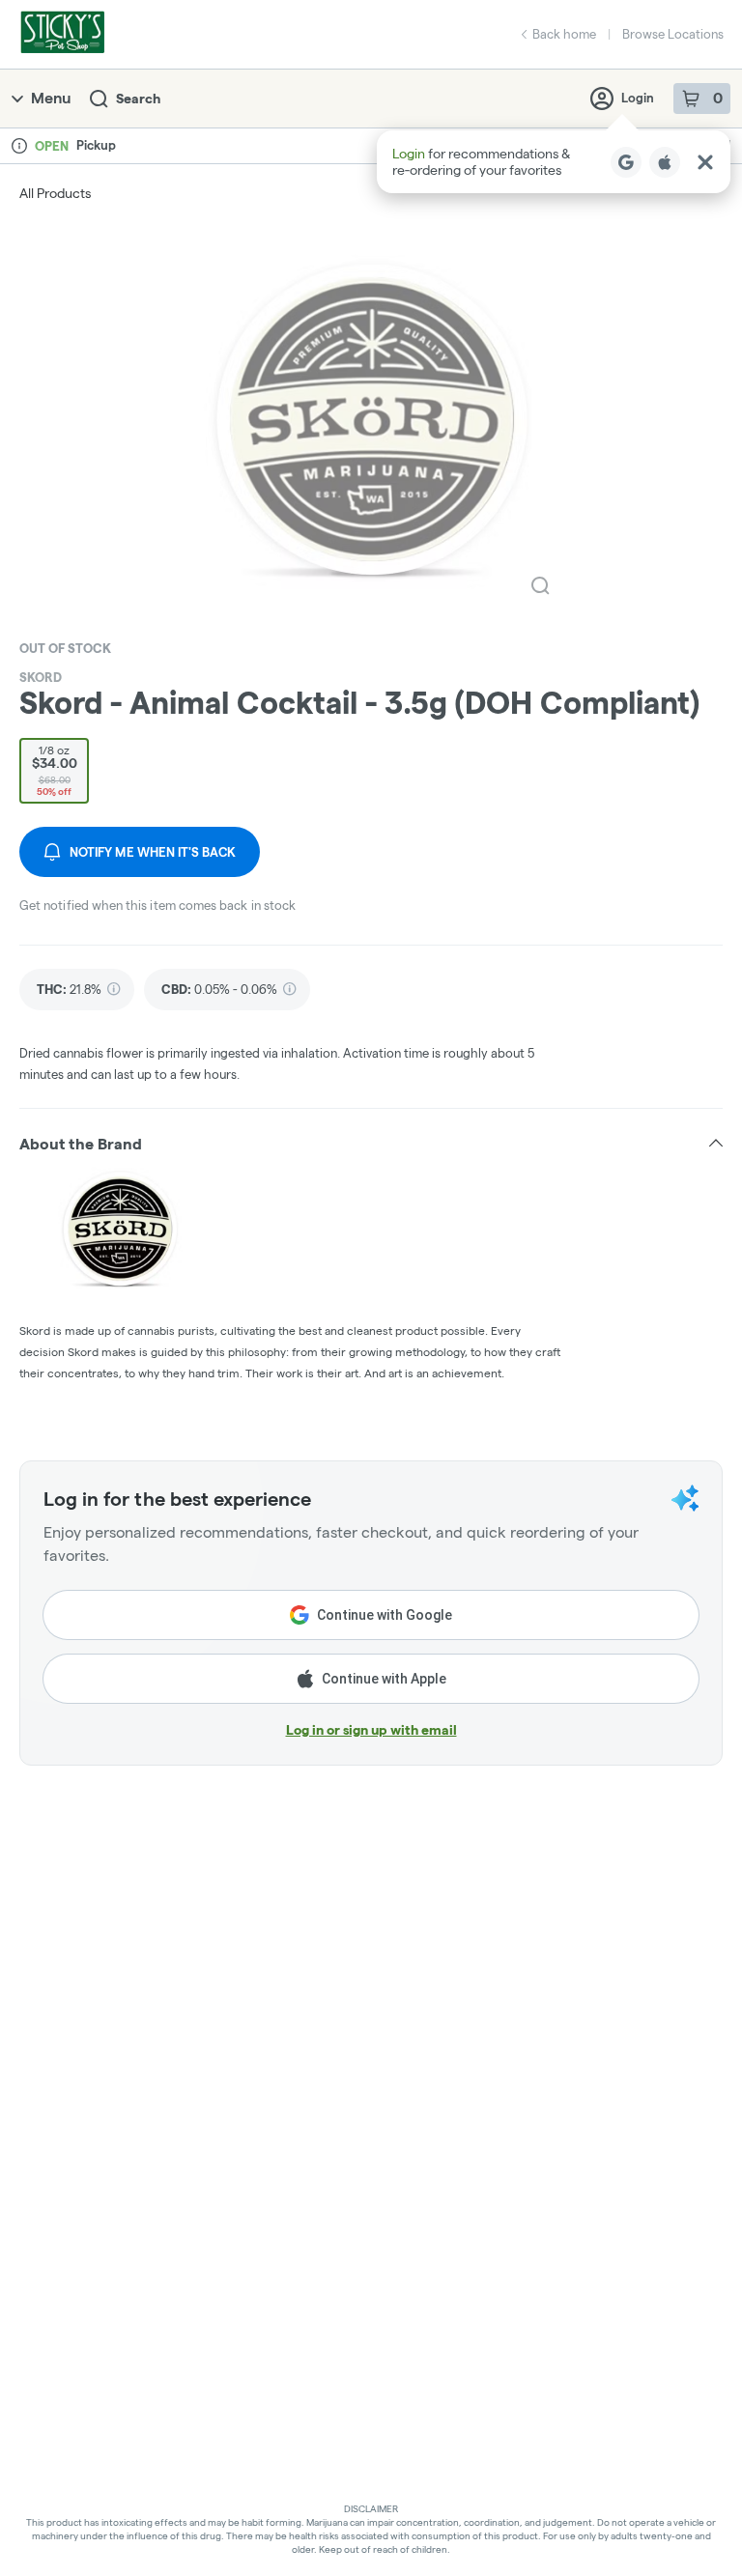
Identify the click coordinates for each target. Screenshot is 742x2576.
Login (638, 98)
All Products (55, 193)
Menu (51, 98)
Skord (41, 677)
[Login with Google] (626, 162)
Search (138, 99)
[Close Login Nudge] (705, 162)
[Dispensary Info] (19, 146)
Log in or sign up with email (371, 1730)
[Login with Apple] (665, 162)
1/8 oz (55, 770)
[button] (554, 162)
